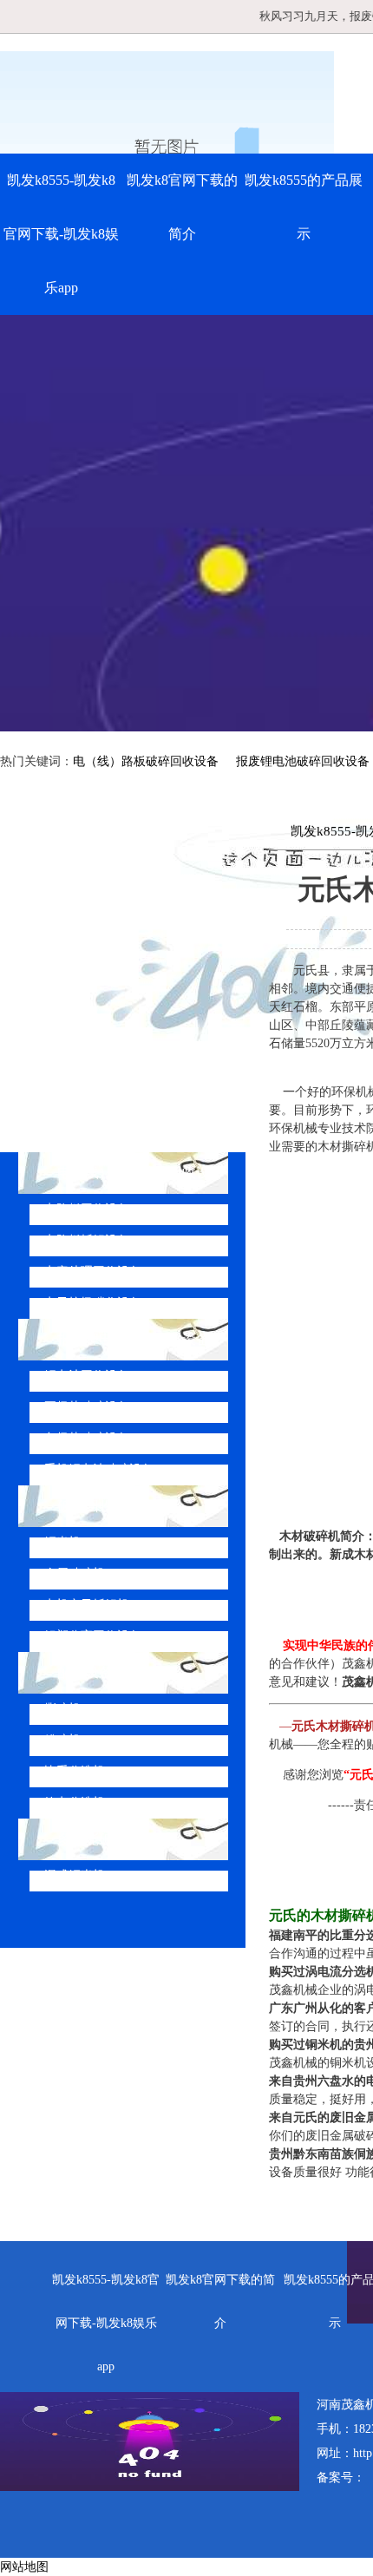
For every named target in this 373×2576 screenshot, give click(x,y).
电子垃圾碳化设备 (93, 1303)
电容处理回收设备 (93, 1272)
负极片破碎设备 (87, 1438)
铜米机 (62, 1542)
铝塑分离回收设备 (93, 1636)
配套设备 (85, 1672)
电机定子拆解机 (87, 1605)
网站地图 (24, 2567)
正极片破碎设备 (87, 1407)
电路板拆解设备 (87, 1240)
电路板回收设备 (87, 1209)
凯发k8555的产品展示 (304, 207)
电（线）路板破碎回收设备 (146, 761)
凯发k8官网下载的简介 (182, 207)
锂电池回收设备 (87, 1376)
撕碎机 (62, 1709)
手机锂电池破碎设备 (99, 1469)
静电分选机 (75, 1803)
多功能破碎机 (99, 1839)
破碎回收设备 (99, 1506)
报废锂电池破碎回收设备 (303, 761)
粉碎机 (62, 1740)
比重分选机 (75, 1771)
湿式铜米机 (75, 1875)
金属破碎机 (75, 1573)
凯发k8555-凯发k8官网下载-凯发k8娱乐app (61, 234)
